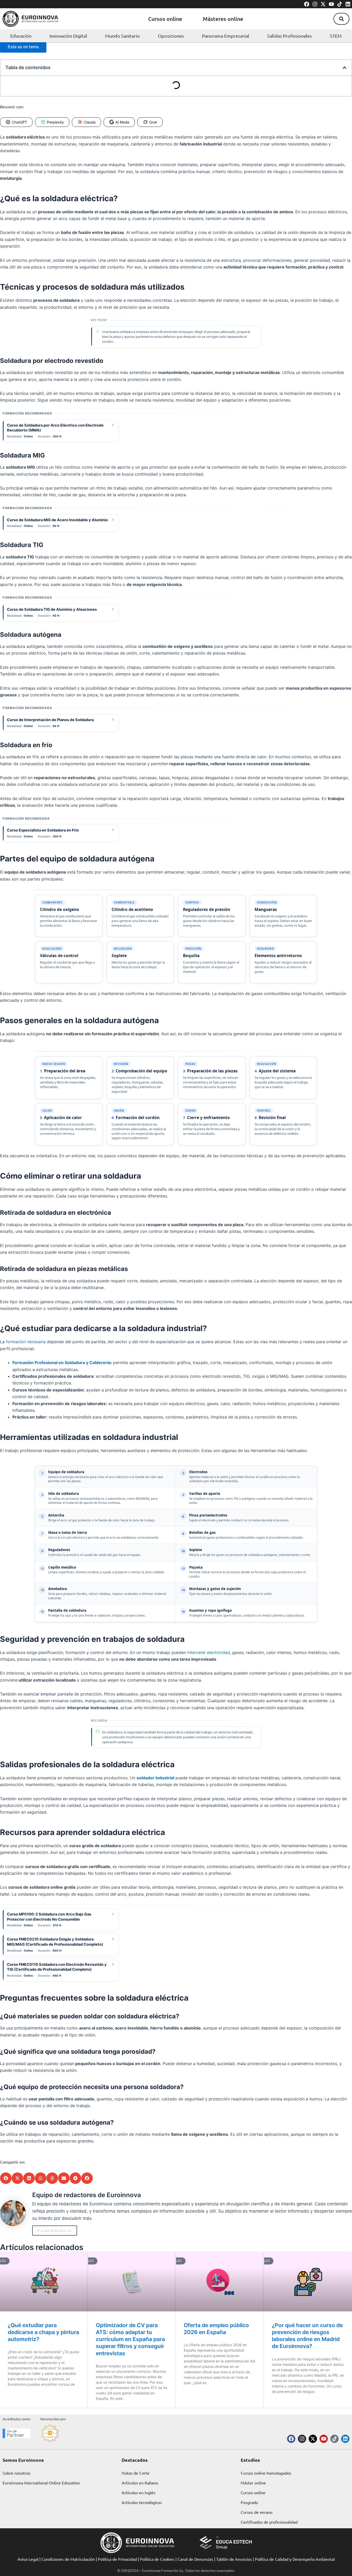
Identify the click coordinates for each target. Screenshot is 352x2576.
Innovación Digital (68, 36)
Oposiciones (171, 36)
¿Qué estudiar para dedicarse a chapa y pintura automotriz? (43, 2332)
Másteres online (223, 19)
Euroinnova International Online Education (41, 2483)
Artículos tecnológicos (142, 2502)
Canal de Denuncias (195, 2559)
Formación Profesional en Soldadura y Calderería (61, 1363)
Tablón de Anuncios (234, 2559)
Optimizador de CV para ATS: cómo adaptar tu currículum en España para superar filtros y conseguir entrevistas (130, 2339)
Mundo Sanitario (123, 36)
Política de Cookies (157, 2559)
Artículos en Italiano (140, 2483)
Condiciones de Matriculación (68, 2559)
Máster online (253, 2483)
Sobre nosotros (16, 2473)
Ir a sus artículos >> (55, 2231)
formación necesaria (26, 1342)
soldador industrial (155, 1778)
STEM (336, 36)
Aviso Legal (28, 2559)
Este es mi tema (23, 47)
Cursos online (165, 19)
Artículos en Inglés (139, 2492)
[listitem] (69, 916)
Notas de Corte (136, 2473)
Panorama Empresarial (226, 36)
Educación (21, 36)
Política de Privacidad (117, 2559)
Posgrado (249, 2502)
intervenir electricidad (209, 1652)
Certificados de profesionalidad (269, 2522)
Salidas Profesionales (290, 36)
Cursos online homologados (266, 2473)
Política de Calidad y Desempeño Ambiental (295, 2559)
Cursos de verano (257, 2512)
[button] (341, 19)
